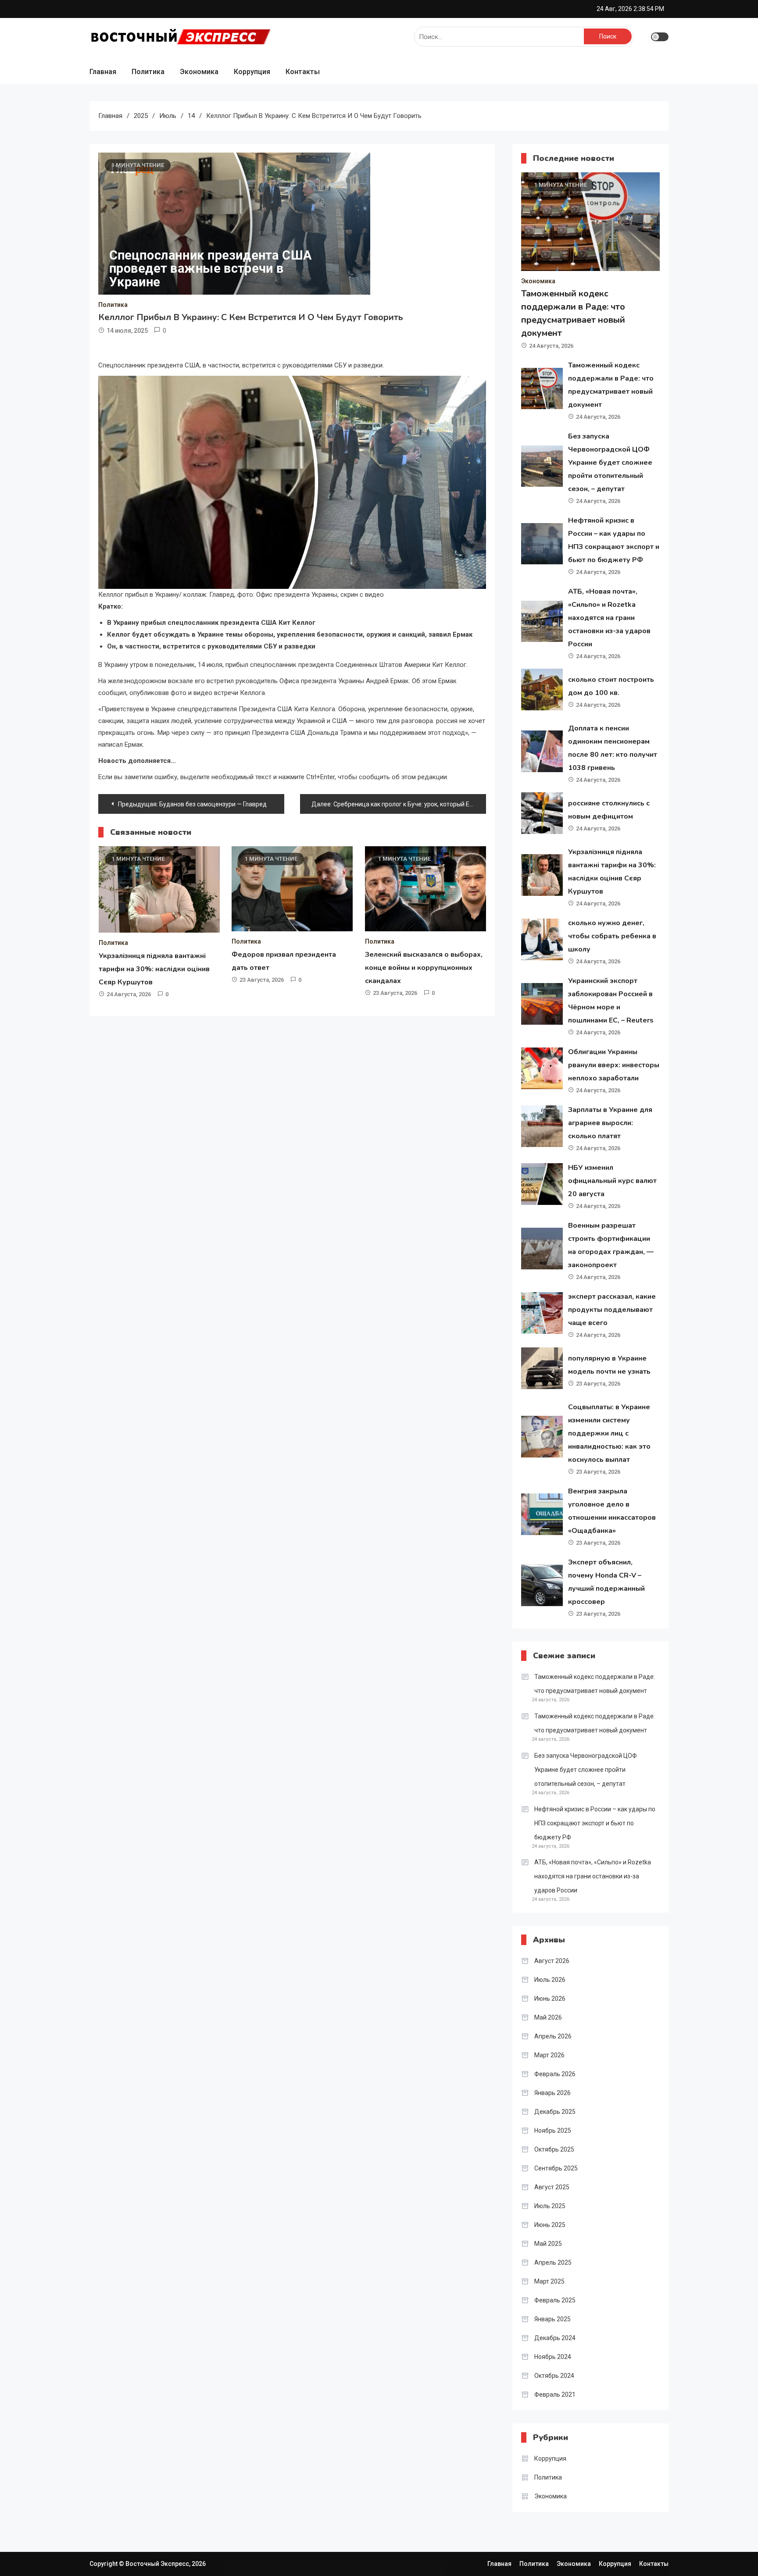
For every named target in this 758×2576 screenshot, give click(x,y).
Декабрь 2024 (555, 2338)
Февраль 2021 (555, 2394)
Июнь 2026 (550, 1999)
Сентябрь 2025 (556, 2168)
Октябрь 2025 (554, 2149)
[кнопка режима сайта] (660, 37)
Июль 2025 (550, 2206)
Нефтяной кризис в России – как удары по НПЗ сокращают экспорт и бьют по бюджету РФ (595, 1823)
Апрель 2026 (553, 2036)
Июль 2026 (550, 1980)
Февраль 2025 (555, 2300)
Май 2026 (548, 2017)
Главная (103, 72)
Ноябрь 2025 (553, 2131)
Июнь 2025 (550, 2225)
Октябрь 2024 (554, 2376)
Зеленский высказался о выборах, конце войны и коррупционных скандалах (424, 968)
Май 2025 (548, 2244)
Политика (148, 72)
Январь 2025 (552, 2319)
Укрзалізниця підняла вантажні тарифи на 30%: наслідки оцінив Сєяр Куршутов (154, 969)
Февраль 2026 (555, 2074)
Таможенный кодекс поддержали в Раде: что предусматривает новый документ (595, 1684)
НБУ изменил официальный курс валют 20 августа (612, 1181)
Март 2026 (549, 2055)
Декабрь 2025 (555, 2112)
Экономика (199, 72)
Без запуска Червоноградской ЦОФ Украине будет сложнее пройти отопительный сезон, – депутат (610, 463)
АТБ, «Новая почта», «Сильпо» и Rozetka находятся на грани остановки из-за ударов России (609, 618)
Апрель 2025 (553, 2262)
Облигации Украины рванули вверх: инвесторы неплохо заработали (614, 1065)
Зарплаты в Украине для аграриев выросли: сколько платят (610, 1123)
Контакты (303, 72)
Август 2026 (552, 1961)
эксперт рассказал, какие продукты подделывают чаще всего (612, 1310)
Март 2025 (549, 2281)
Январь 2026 (552, 2093)
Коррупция (252, 72)
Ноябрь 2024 (553, 2357)
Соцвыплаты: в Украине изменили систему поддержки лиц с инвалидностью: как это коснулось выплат (609, 1433)
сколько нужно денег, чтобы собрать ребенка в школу (612, 936)
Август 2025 (552, 2187)
